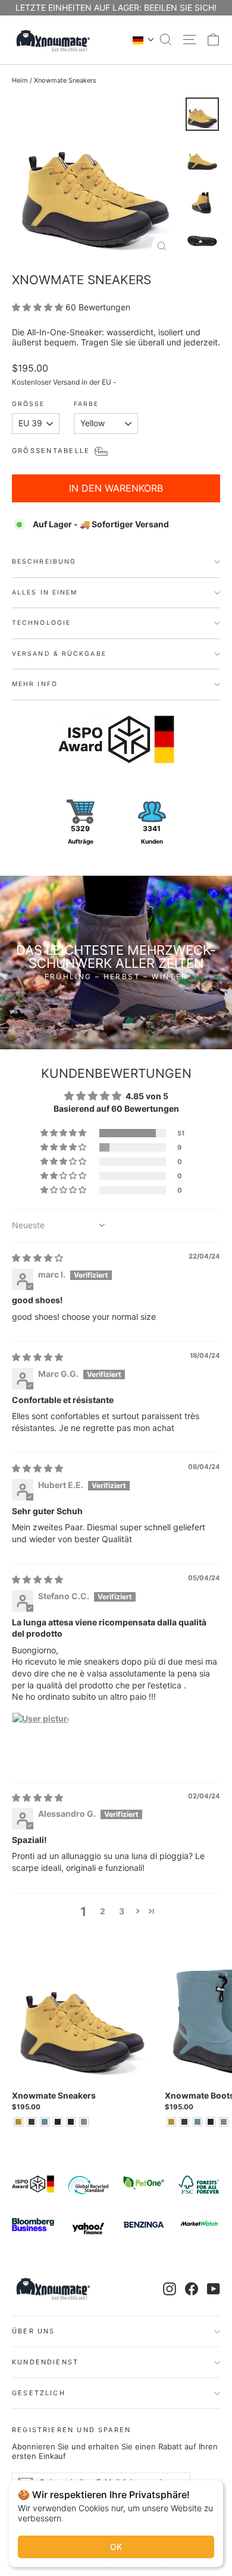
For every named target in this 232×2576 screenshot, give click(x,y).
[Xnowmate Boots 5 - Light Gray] (224, 2122)
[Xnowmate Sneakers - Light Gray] (84, 2122)
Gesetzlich (39, 2393)
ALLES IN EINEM (45, 592)
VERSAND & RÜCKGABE (59, 654)
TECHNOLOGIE (41, 623)
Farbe (87, 405)
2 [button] (103, 1911)
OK (116, 2547)
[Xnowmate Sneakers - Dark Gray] (32, 2122)
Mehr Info (35, 684)
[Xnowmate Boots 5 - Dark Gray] (184, 2122)
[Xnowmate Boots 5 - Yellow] (171, 2122)
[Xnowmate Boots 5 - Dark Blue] (211, 2122)
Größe (29, 405)
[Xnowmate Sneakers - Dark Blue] (58, 2122)
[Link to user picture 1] (40, 1741)
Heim (20, 80)
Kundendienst (45, 2362)
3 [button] (122, 1911)
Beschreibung (44, 562)
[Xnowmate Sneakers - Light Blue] (45, 2122)
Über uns (33, 2331)
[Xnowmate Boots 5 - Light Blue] (197, 2122)
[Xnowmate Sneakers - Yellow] (18, 2122)
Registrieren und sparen (71, 2429)
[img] (37, 1258)
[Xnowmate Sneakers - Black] (71, 2122)
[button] (144, 40)
